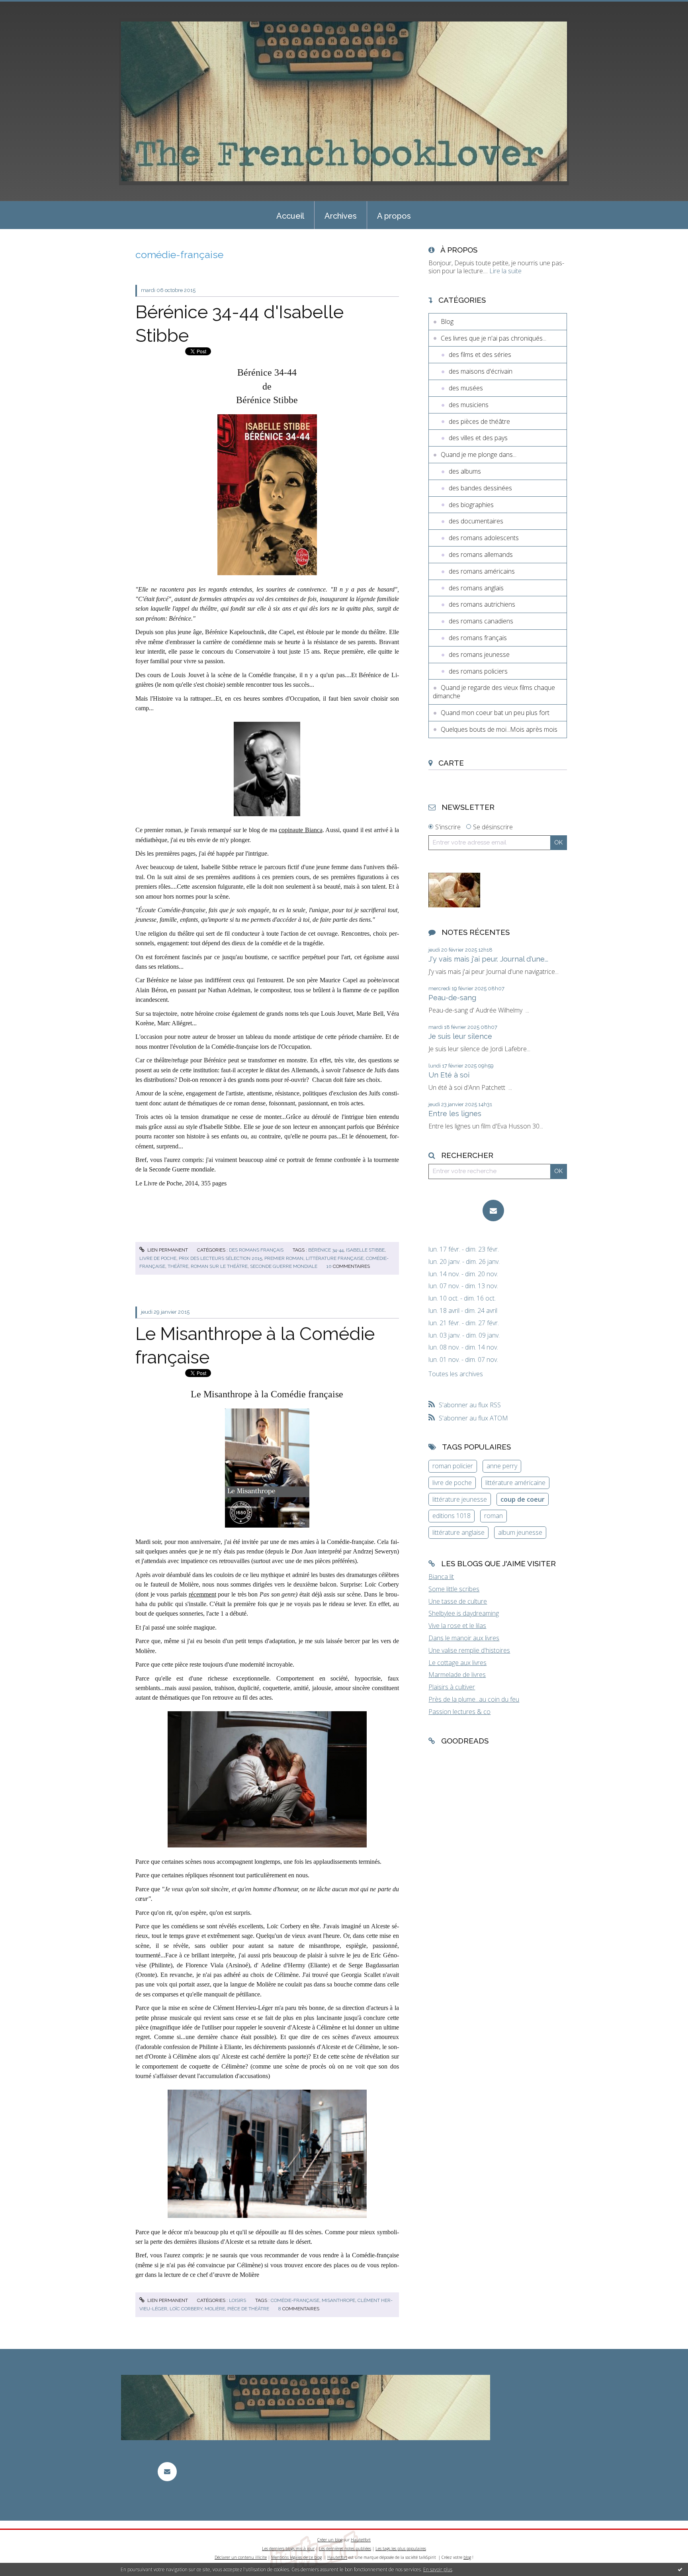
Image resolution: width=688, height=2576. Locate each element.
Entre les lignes (455, 1114)
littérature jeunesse (460, 1499)
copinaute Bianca (300, 830)
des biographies (471, 505)
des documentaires (476, 521)
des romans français (256, 1250)
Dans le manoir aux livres (464, 1638)
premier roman (284, 1258)
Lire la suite (505, 271)
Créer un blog (330, 2540)
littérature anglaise (458, 1532)
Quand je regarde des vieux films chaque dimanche (494, 692)
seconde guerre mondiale (284, 1266)
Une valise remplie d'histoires (469, 1650)
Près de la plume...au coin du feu (474, 1699)
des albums (465, 471)
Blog (447, 321)
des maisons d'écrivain (481, 371)
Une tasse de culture (458, 1601)
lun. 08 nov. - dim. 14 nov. (463, 1347)
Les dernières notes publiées (345, 2549)
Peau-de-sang (452, 998)
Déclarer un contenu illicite (241, 2557)
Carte (451, 763)
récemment (202, 1594)
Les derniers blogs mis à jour (288, 2549)
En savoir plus (438, 2569)
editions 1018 (451, 1516)
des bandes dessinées (480, 488)
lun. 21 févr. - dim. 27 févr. (464, 1323)
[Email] (493, 1211)
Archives (341, 216)
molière (215, 2309)
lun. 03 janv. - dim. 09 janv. (464, 1335)
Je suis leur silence (460, 1036)
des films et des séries (480, 355)
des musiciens (469, 405)
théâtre (178, 1266)
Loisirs (237, 2300)
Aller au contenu (27, 7)
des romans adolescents (484, 538)
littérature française (335, 1258)
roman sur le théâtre (219, 1266)
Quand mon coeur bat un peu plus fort (495, 713)
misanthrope (338, 2300)
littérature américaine (515, 1483)
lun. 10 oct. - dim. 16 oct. (462, 1298)
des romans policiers (478, 671)
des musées (466, 388)
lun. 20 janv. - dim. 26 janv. (464, 1262)
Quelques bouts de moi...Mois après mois (499, 729)
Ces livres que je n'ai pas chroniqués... (494, 338)
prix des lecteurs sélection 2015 (220, 1258)
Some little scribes (454, 1589)
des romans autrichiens (482, 604)
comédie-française (295, 2300)
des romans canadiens (481, 621)
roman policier (453, 1466)
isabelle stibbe (365, 1250)
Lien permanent (167, 1250)
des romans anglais (476, 588)
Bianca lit (441, 1577)
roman (494, 1516)
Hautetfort (361, 2540)
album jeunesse (520, 1532)
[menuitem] (290, 215)
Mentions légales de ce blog (296, 2557)
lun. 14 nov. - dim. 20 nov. (463, 1274)
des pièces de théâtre (479, 421)
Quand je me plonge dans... (479, 454)
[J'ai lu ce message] (680, 2569)
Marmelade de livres (457, 1675)
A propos (394, 216)
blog (467, 2557)
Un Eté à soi (449, 1075)
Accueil (290, 216)
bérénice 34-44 (326, 1250)
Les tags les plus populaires (401, 2549)
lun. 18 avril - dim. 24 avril (463, 1311)
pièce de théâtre (248, 2309)
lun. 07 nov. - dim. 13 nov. (463, 1286)
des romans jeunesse (479, 654)
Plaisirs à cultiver (452, 1687)
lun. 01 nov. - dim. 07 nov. (463, 1360)
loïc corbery (186, 2309)
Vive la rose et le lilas (457, 1626)
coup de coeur (523, 1499)
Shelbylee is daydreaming (464, 1613)
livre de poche (158, 1258)
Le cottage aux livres (457, 1663)
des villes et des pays (478, 438)
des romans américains (482, 571)
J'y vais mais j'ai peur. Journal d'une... (488, 959)
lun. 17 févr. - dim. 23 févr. (464, 1249)
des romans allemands (481, 554)
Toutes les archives (456, 1374)
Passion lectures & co (459, 1712)
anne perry (502, 1466)
